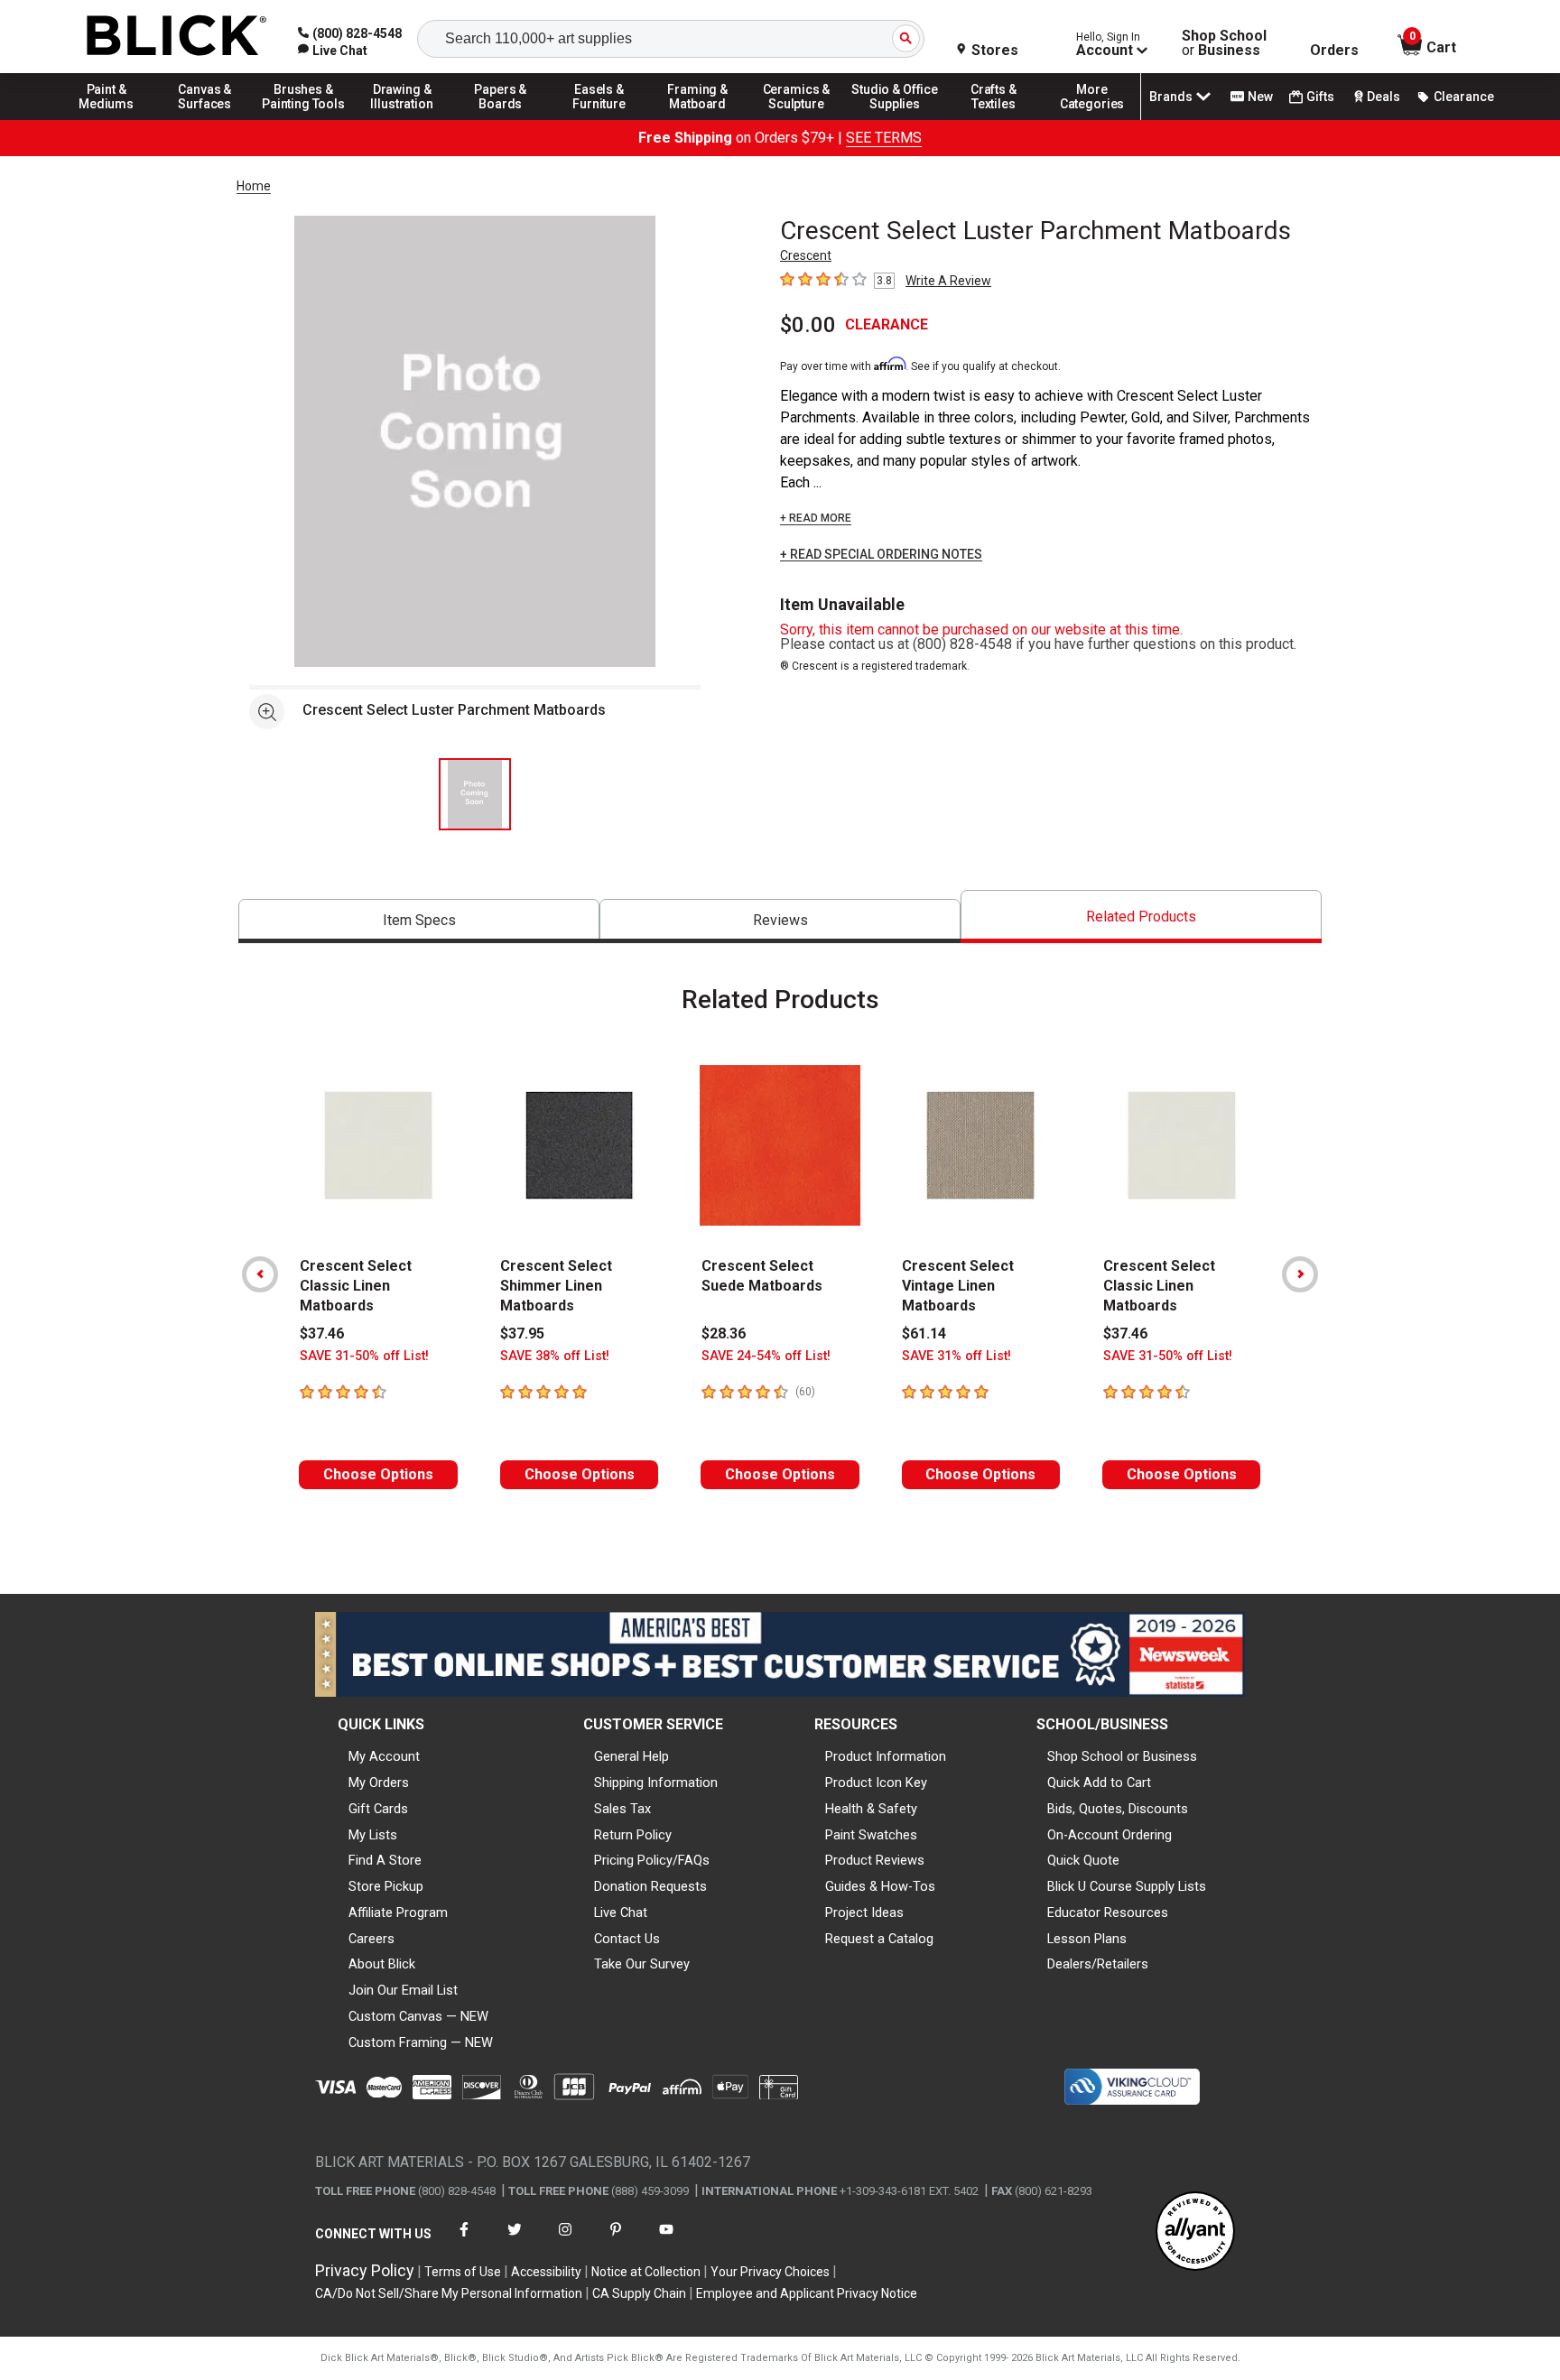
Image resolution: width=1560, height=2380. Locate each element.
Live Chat (621, 1912)
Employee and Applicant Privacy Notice (807, 2293)
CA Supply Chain (639, 2293)
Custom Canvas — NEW (418, 2016)
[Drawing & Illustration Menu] (403, 119)
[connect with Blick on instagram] (565, 2241)
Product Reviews (875, 1860)
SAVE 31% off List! (956, 1356)
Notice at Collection (646, 2272)
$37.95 (522, 1334)
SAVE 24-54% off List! (766, 1356)
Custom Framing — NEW (421, 2042)
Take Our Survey (642, 1964)
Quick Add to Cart (1099, 1783)
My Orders (379, 1783)
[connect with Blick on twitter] (515, 2241)
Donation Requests (650, 1886)
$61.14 (924, 1334)
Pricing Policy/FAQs (652, 1860)
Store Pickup (386, 1886)
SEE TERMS (884, 138)
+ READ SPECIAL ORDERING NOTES (881, 555)
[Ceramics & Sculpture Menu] (796, 119)
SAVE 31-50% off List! (364, 1356)
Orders (1334, 51)
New (1260, 97)
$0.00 (808, 325)
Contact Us (627, 1939)
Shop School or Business (1122, 1756)
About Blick (382, 1964)
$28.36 (724, 1334)
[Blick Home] (177, 37)
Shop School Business (1224, 43)
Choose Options (378, 1474)
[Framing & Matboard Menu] (698, 119)
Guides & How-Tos (880, 1886)
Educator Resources (1108, 1912)
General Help (631, 1756)
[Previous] (260, 1274)
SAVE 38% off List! (555, 1356)
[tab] (419, 921)
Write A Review (948, 281)
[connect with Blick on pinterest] (616, 2241)
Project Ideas (864, 1912)
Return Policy (633, 1835)
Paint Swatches (871, 1835)
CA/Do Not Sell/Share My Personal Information (449, 2293)
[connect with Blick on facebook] (464, 2241)
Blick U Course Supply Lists (1127, 1886)
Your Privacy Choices (770, 2272)
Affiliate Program (398, 1912)
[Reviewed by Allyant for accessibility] (1195, 2232)
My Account (384, 1756)
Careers (371, 1939)
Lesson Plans (1087, 1939)
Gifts (1320, 97)
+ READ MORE (816, 518)
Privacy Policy (365, 2270)
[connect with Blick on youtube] (666, 2241)
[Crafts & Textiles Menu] (994, 119)
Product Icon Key (876, 1783)
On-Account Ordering (1110, 1835)
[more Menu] (1092, 119)
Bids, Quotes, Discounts (1118, 1809)
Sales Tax (622, 1809)
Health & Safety (871, 1809)
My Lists (373, 1835)
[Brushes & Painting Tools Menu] (303, 119)
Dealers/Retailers (1098, 1964)
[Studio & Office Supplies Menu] (896, 119)
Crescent (806, 255)
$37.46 (322, 1334)
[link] (333, 51)
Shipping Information (656, 1783)
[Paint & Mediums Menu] (107, 119)
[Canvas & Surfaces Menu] (205, 119)
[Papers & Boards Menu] (501, 119)
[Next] (1300, 1274)
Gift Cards (378, 1809)
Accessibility (546, 2272)
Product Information (886, 1756)
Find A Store (385, 1860)
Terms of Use (463, 2272)
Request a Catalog (879, 1939)
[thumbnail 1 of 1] (475, 794)
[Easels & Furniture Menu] (599, 119)
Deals (1384, 97)
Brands (1171, 97)
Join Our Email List (403, 1990)
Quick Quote (1083, 1860)
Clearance (1464, 97)
